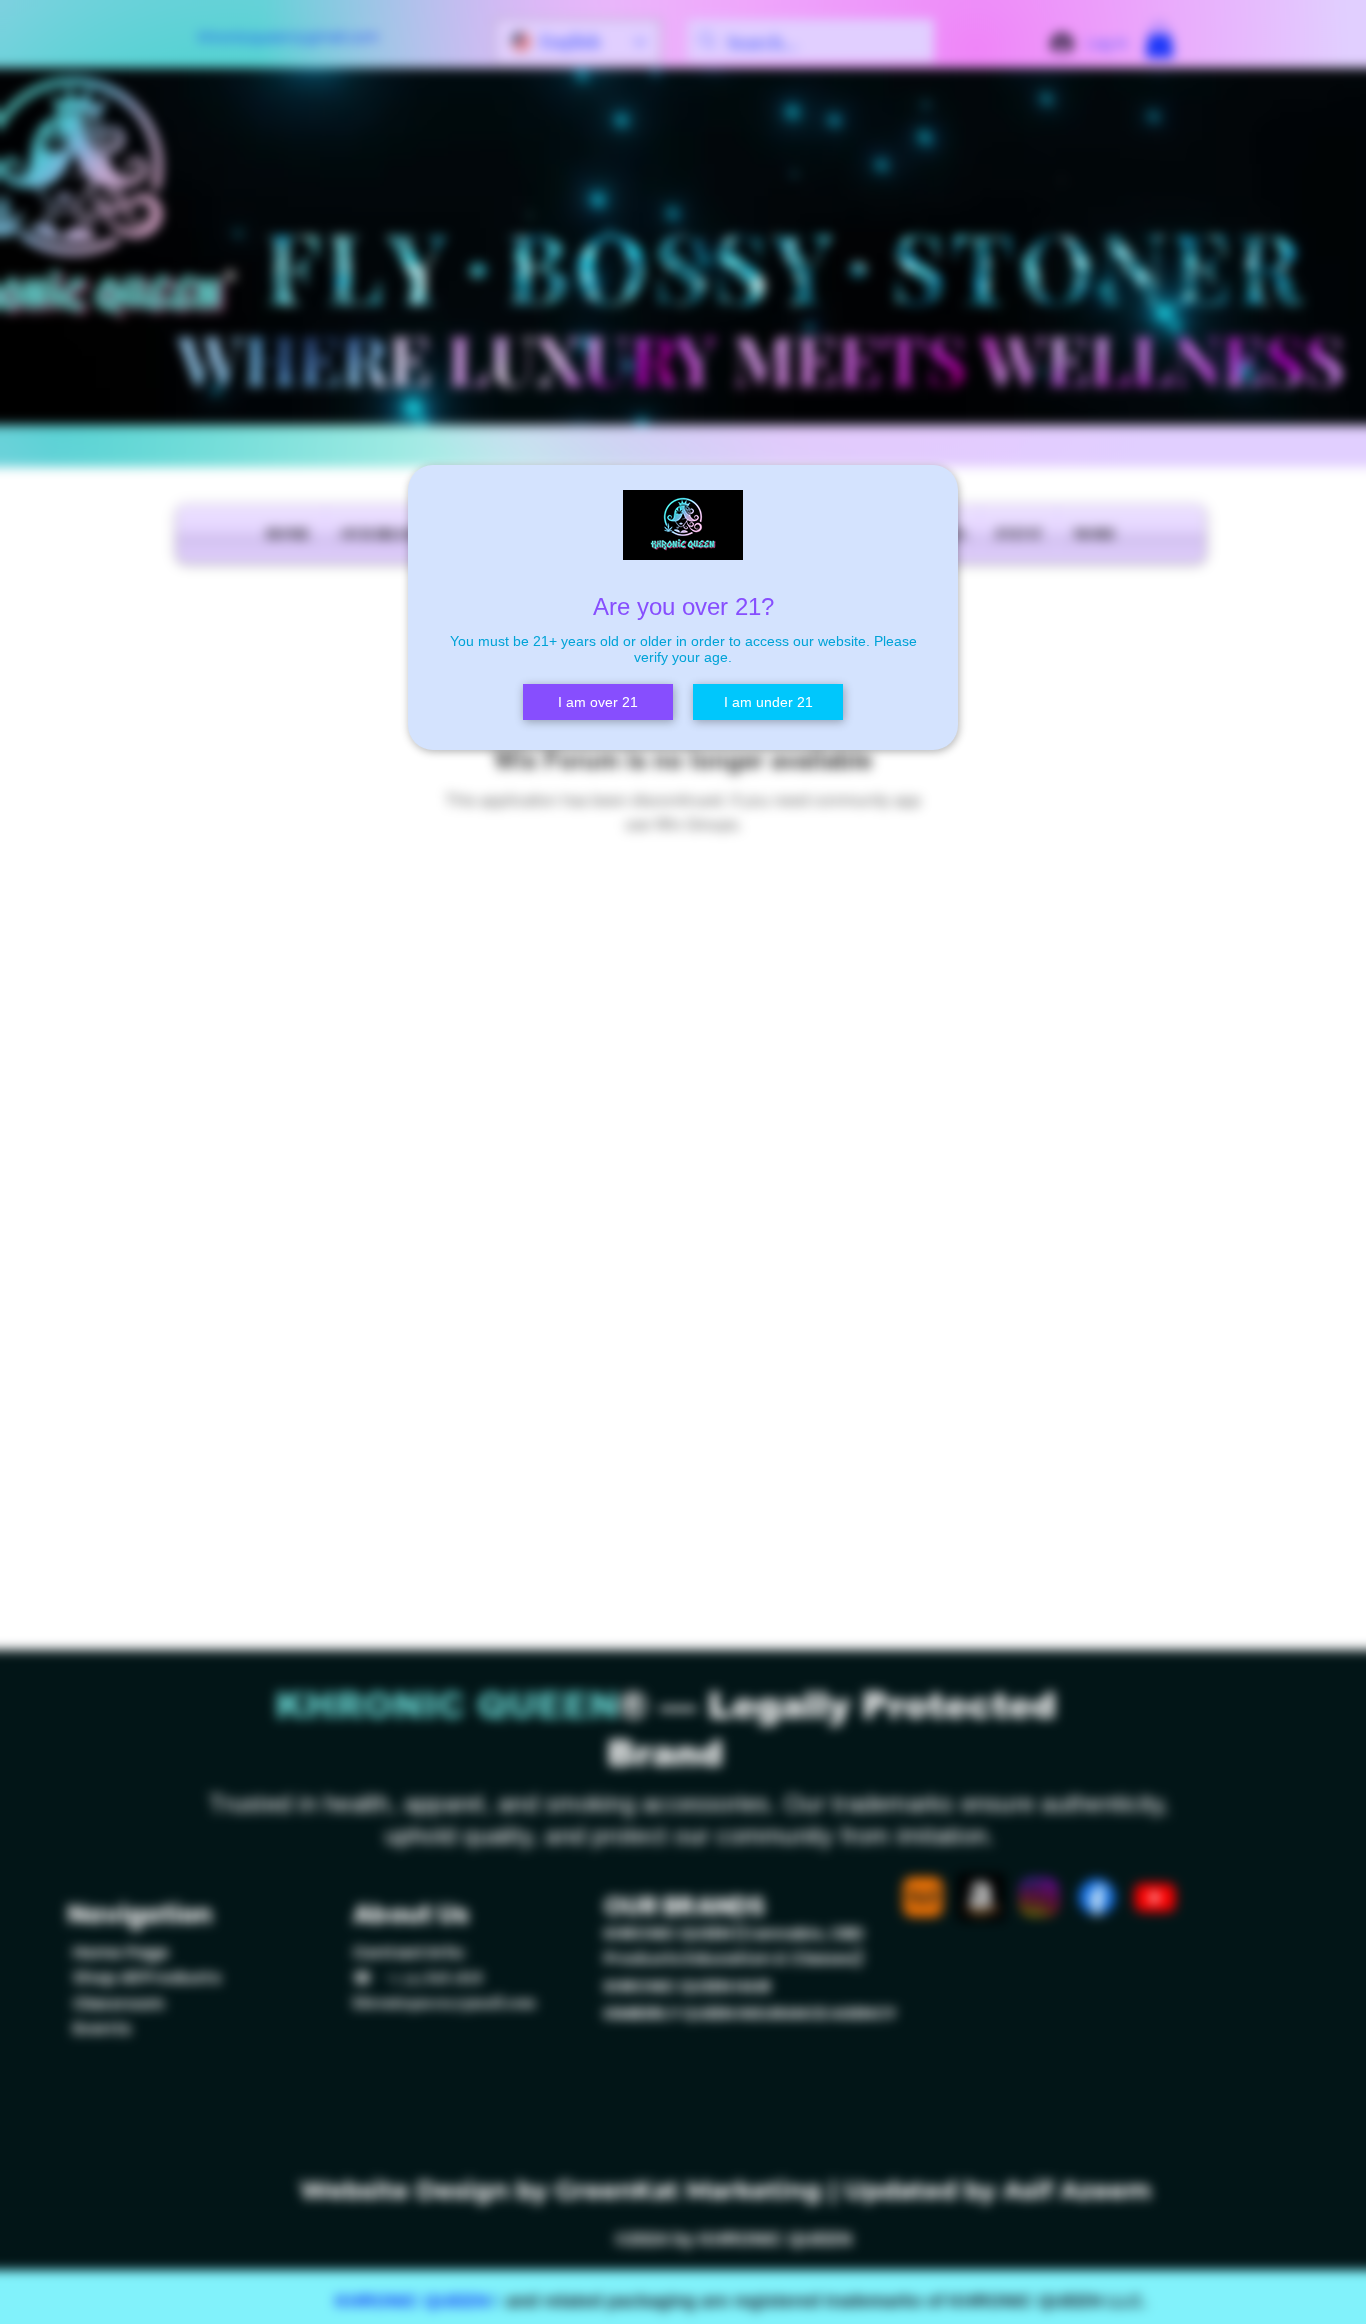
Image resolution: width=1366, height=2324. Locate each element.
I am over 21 (598, 702)
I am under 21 (768, 702)
